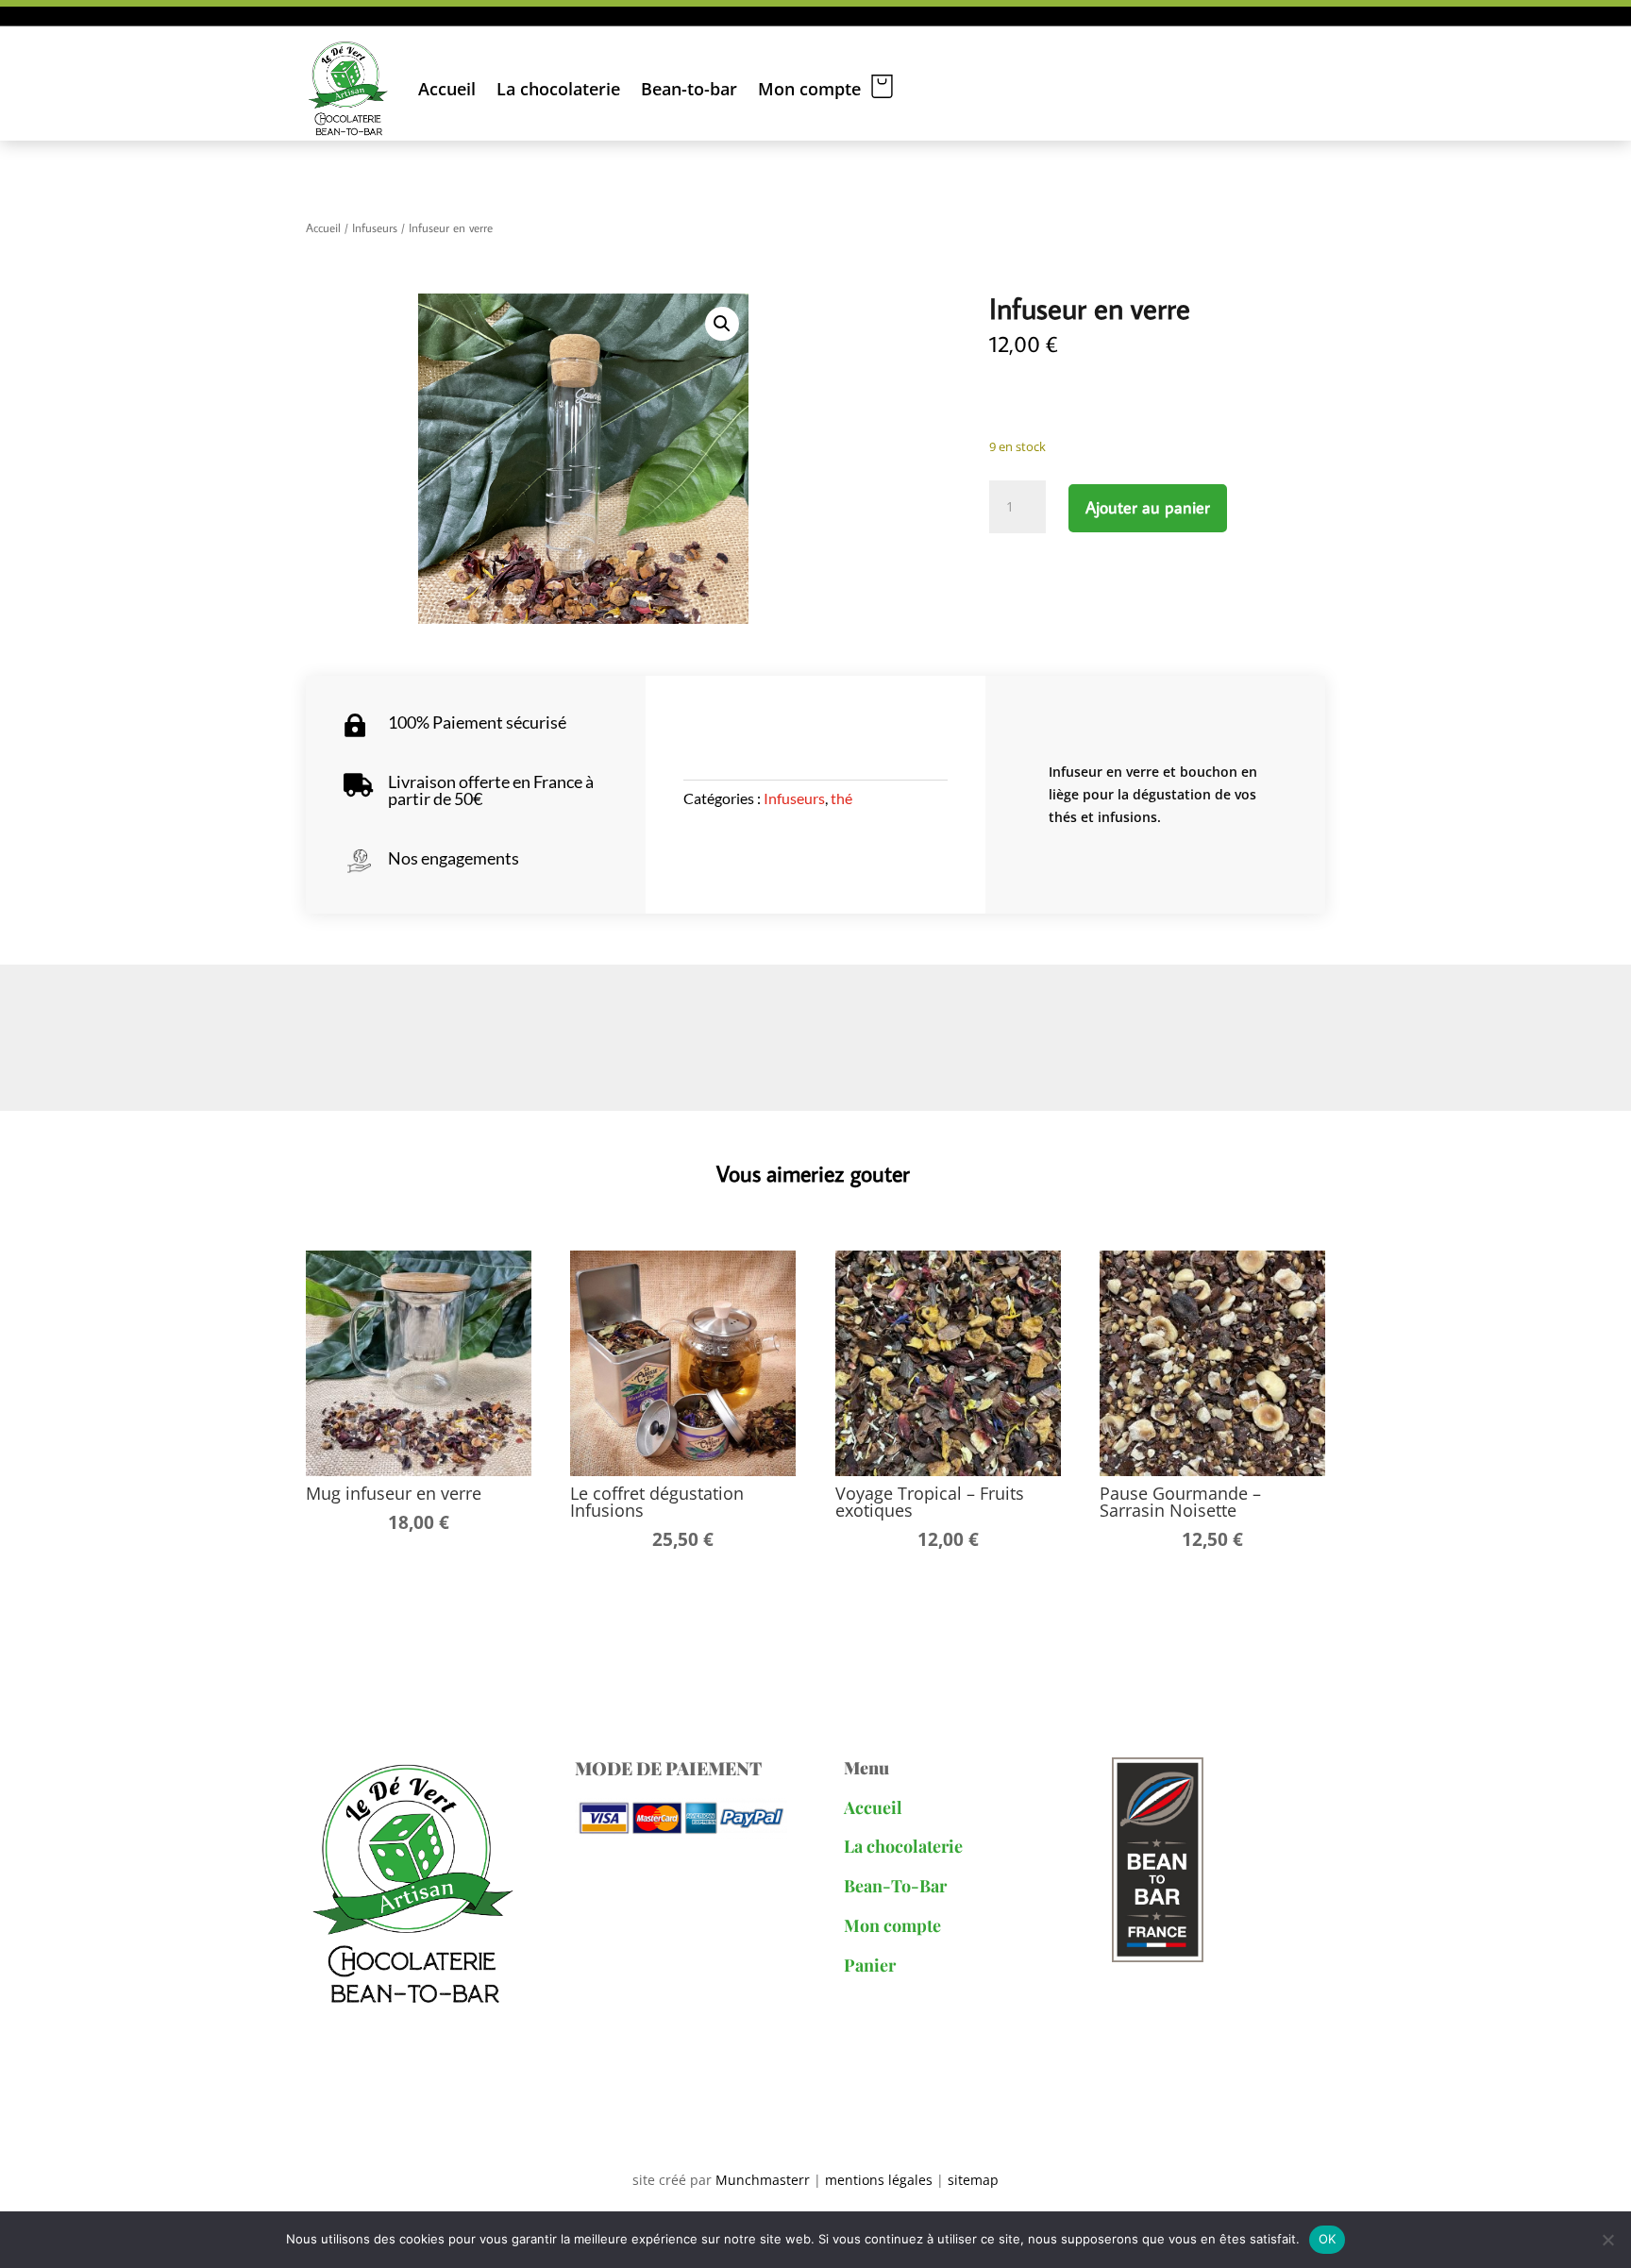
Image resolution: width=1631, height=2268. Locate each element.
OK (1328, 2239)
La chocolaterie (558, 89)
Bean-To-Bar (895, 1886)
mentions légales (877, 2180)
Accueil (447, 89)
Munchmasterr (763, 2180)
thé (841, 798)
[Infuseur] (583, 459)
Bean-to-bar (689, 89)
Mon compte (809, 89)
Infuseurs (375, 227)
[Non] (1607, 2240)
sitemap (973, 2180)
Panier (870, 1965)
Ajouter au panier (1148, 507)
